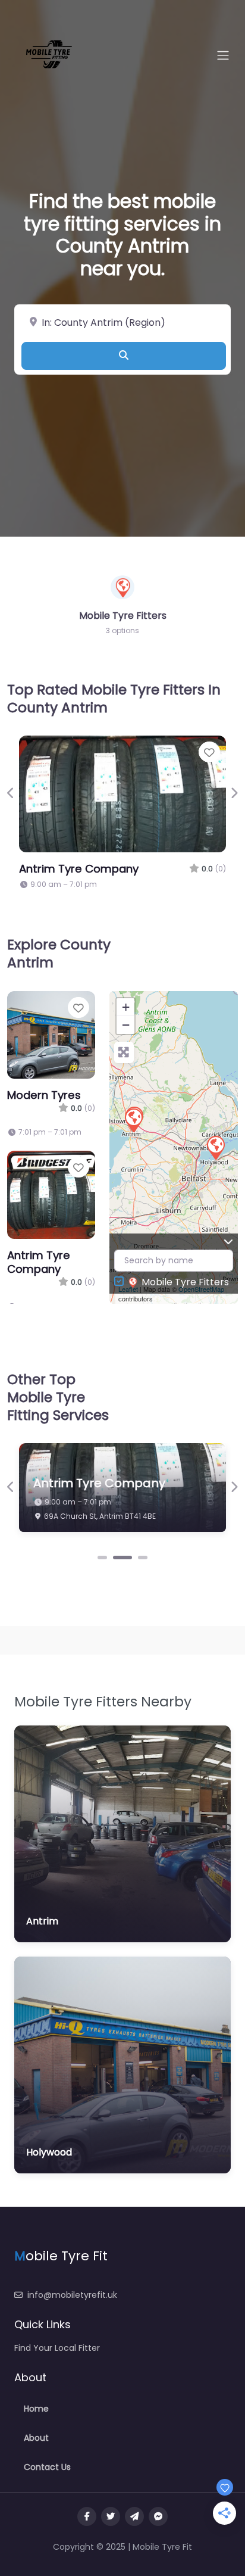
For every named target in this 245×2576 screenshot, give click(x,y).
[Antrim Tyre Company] (133, 1120)
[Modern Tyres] (215, 1147)
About (36, 2438)
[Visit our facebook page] (87, 2516)
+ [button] (126, 1007)
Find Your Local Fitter (57, 2348)
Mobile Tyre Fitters (185, 1282)
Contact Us (47, 2467)
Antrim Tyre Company (79, 869)
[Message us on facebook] (158, 2516)
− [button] (126, 1025)
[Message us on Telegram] (134, 2516)
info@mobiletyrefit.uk (72, 2295)
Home (36, 2409)
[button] (11, 793)
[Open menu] (223, 55)
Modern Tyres (44, 1095)
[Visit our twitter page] (111, 2516)
